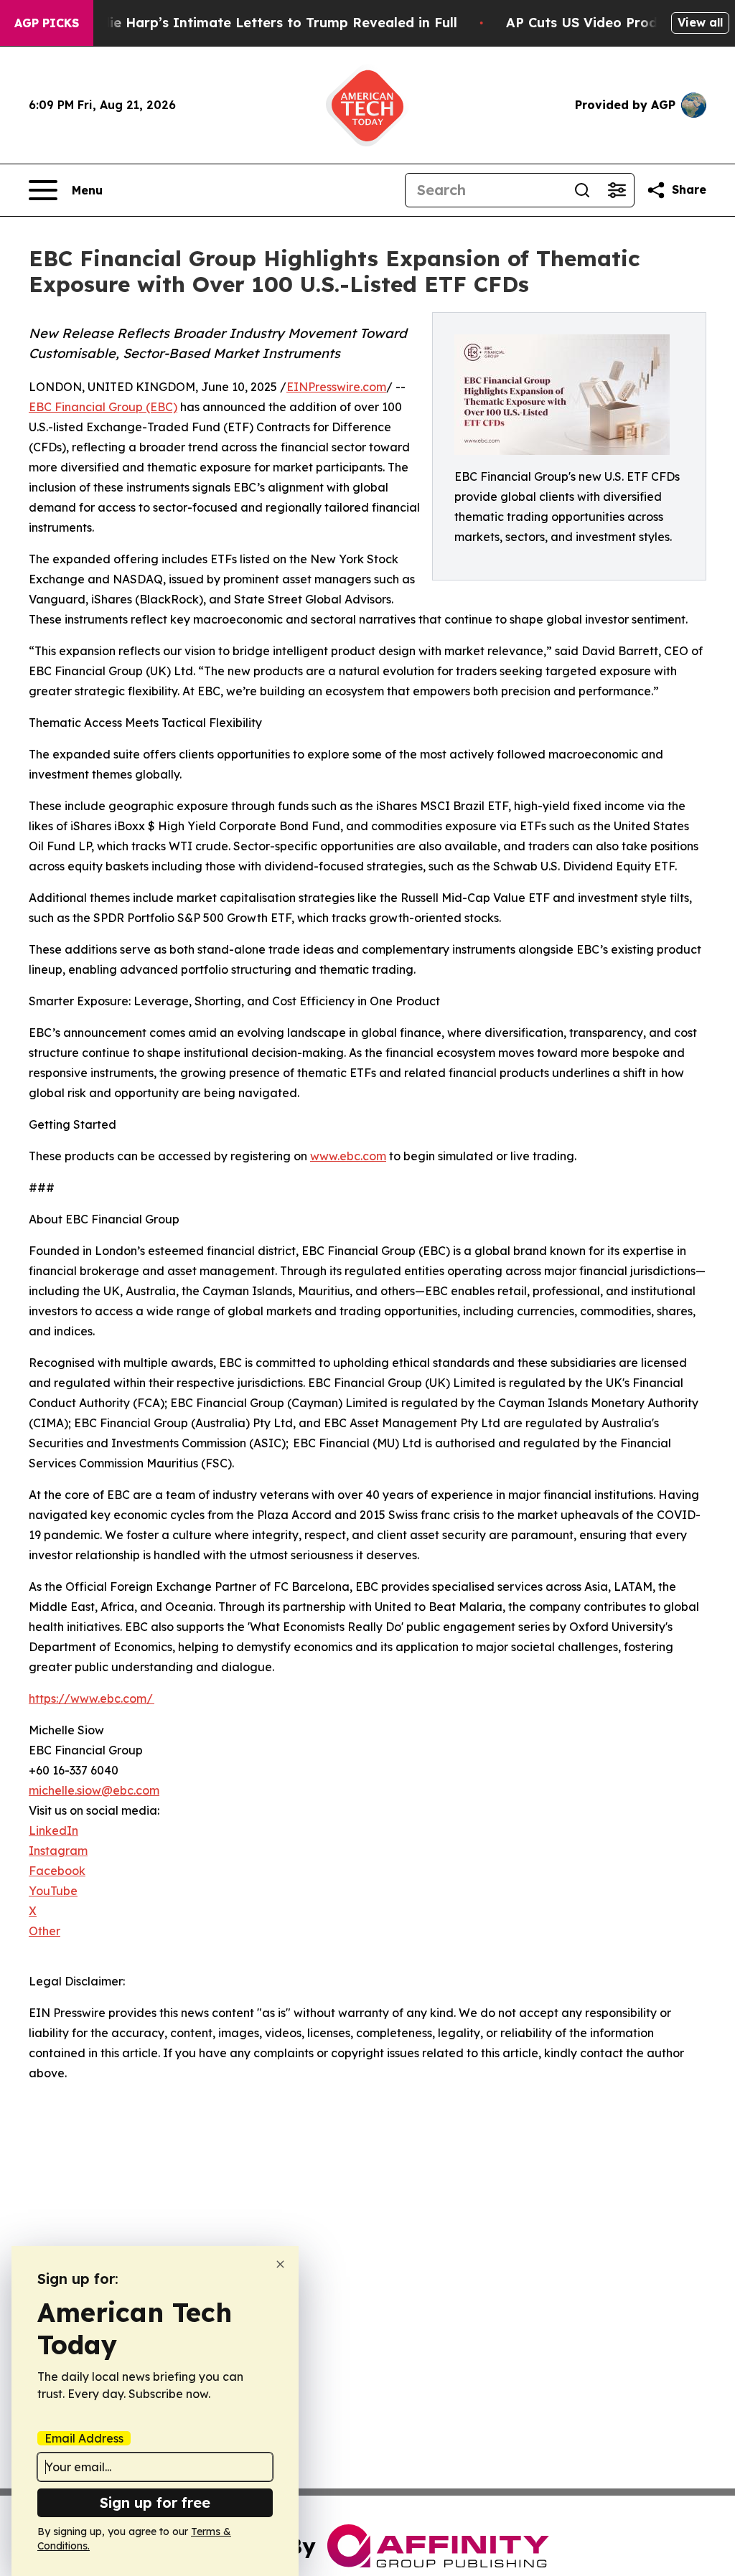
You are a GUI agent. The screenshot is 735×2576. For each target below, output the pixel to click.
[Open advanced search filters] (617, 190)
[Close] (280, 2264)
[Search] (582, 190)
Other (45, 1931)
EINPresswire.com (336, 387)
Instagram (58, 1851)
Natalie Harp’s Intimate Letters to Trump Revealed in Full (265, 23)
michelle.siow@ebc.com (94, 1790)
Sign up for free (155, 2502)
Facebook (57, 1871)
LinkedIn (53, 1830)
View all (700, 22)
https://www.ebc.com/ (92, 1698)
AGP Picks (47, 23)
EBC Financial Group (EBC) (103, 407)
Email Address (84, 2438)
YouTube (53, 1891)
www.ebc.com (348, 1156)
